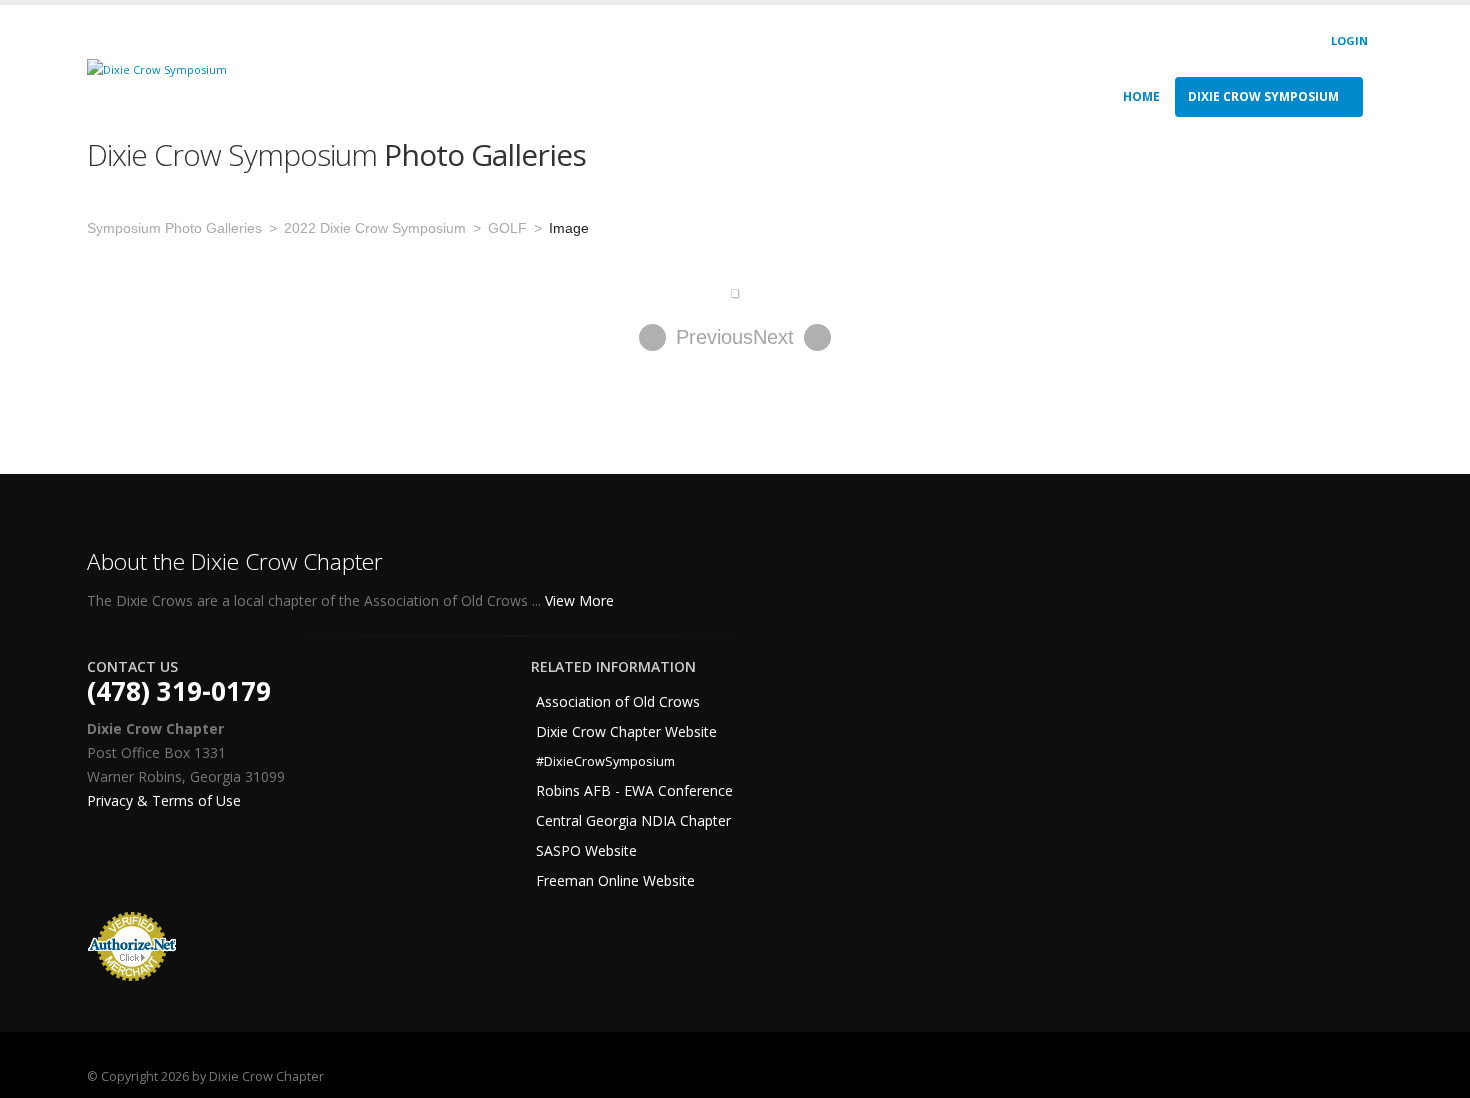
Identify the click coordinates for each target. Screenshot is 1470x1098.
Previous (714, 337)
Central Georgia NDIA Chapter (633, 820)
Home (1141, 96)
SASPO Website (586, 850)
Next (773, 337)
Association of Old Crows (618, 701)
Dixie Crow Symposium (1263, 96)
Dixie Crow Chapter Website (626, 731)
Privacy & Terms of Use (164, 800)
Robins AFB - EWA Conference (634, 790)
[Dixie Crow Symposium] (157, 68)
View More (581, 600)
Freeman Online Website (615, 880)
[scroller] (1435, 1074)
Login (1349, 40)
